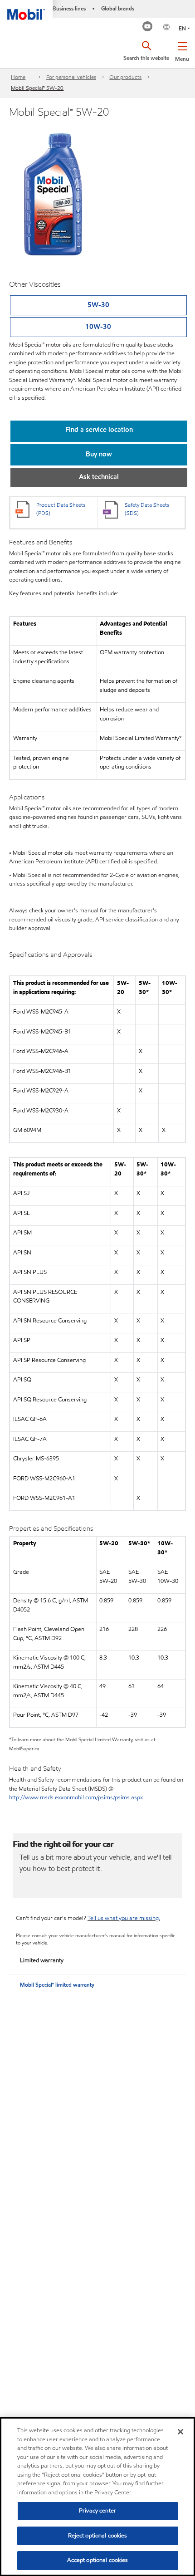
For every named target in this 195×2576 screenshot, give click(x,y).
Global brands (118, 8)
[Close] (180, 2432)
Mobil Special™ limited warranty (57, 1985)
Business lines (69, 8)
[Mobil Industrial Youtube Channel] (148, 27)
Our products (125, 77)
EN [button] (182, 28)
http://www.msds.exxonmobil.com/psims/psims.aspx (76, 1797)
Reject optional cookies (98, 2536)
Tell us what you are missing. (124, 1918)
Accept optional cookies (98, 2560)
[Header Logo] (26, 10)
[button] (182, 50)
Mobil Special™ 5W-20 (37, 88)
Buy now (99, 454)
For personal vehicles (71, 77)
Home (18, 77)
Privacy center (97, 2511)
